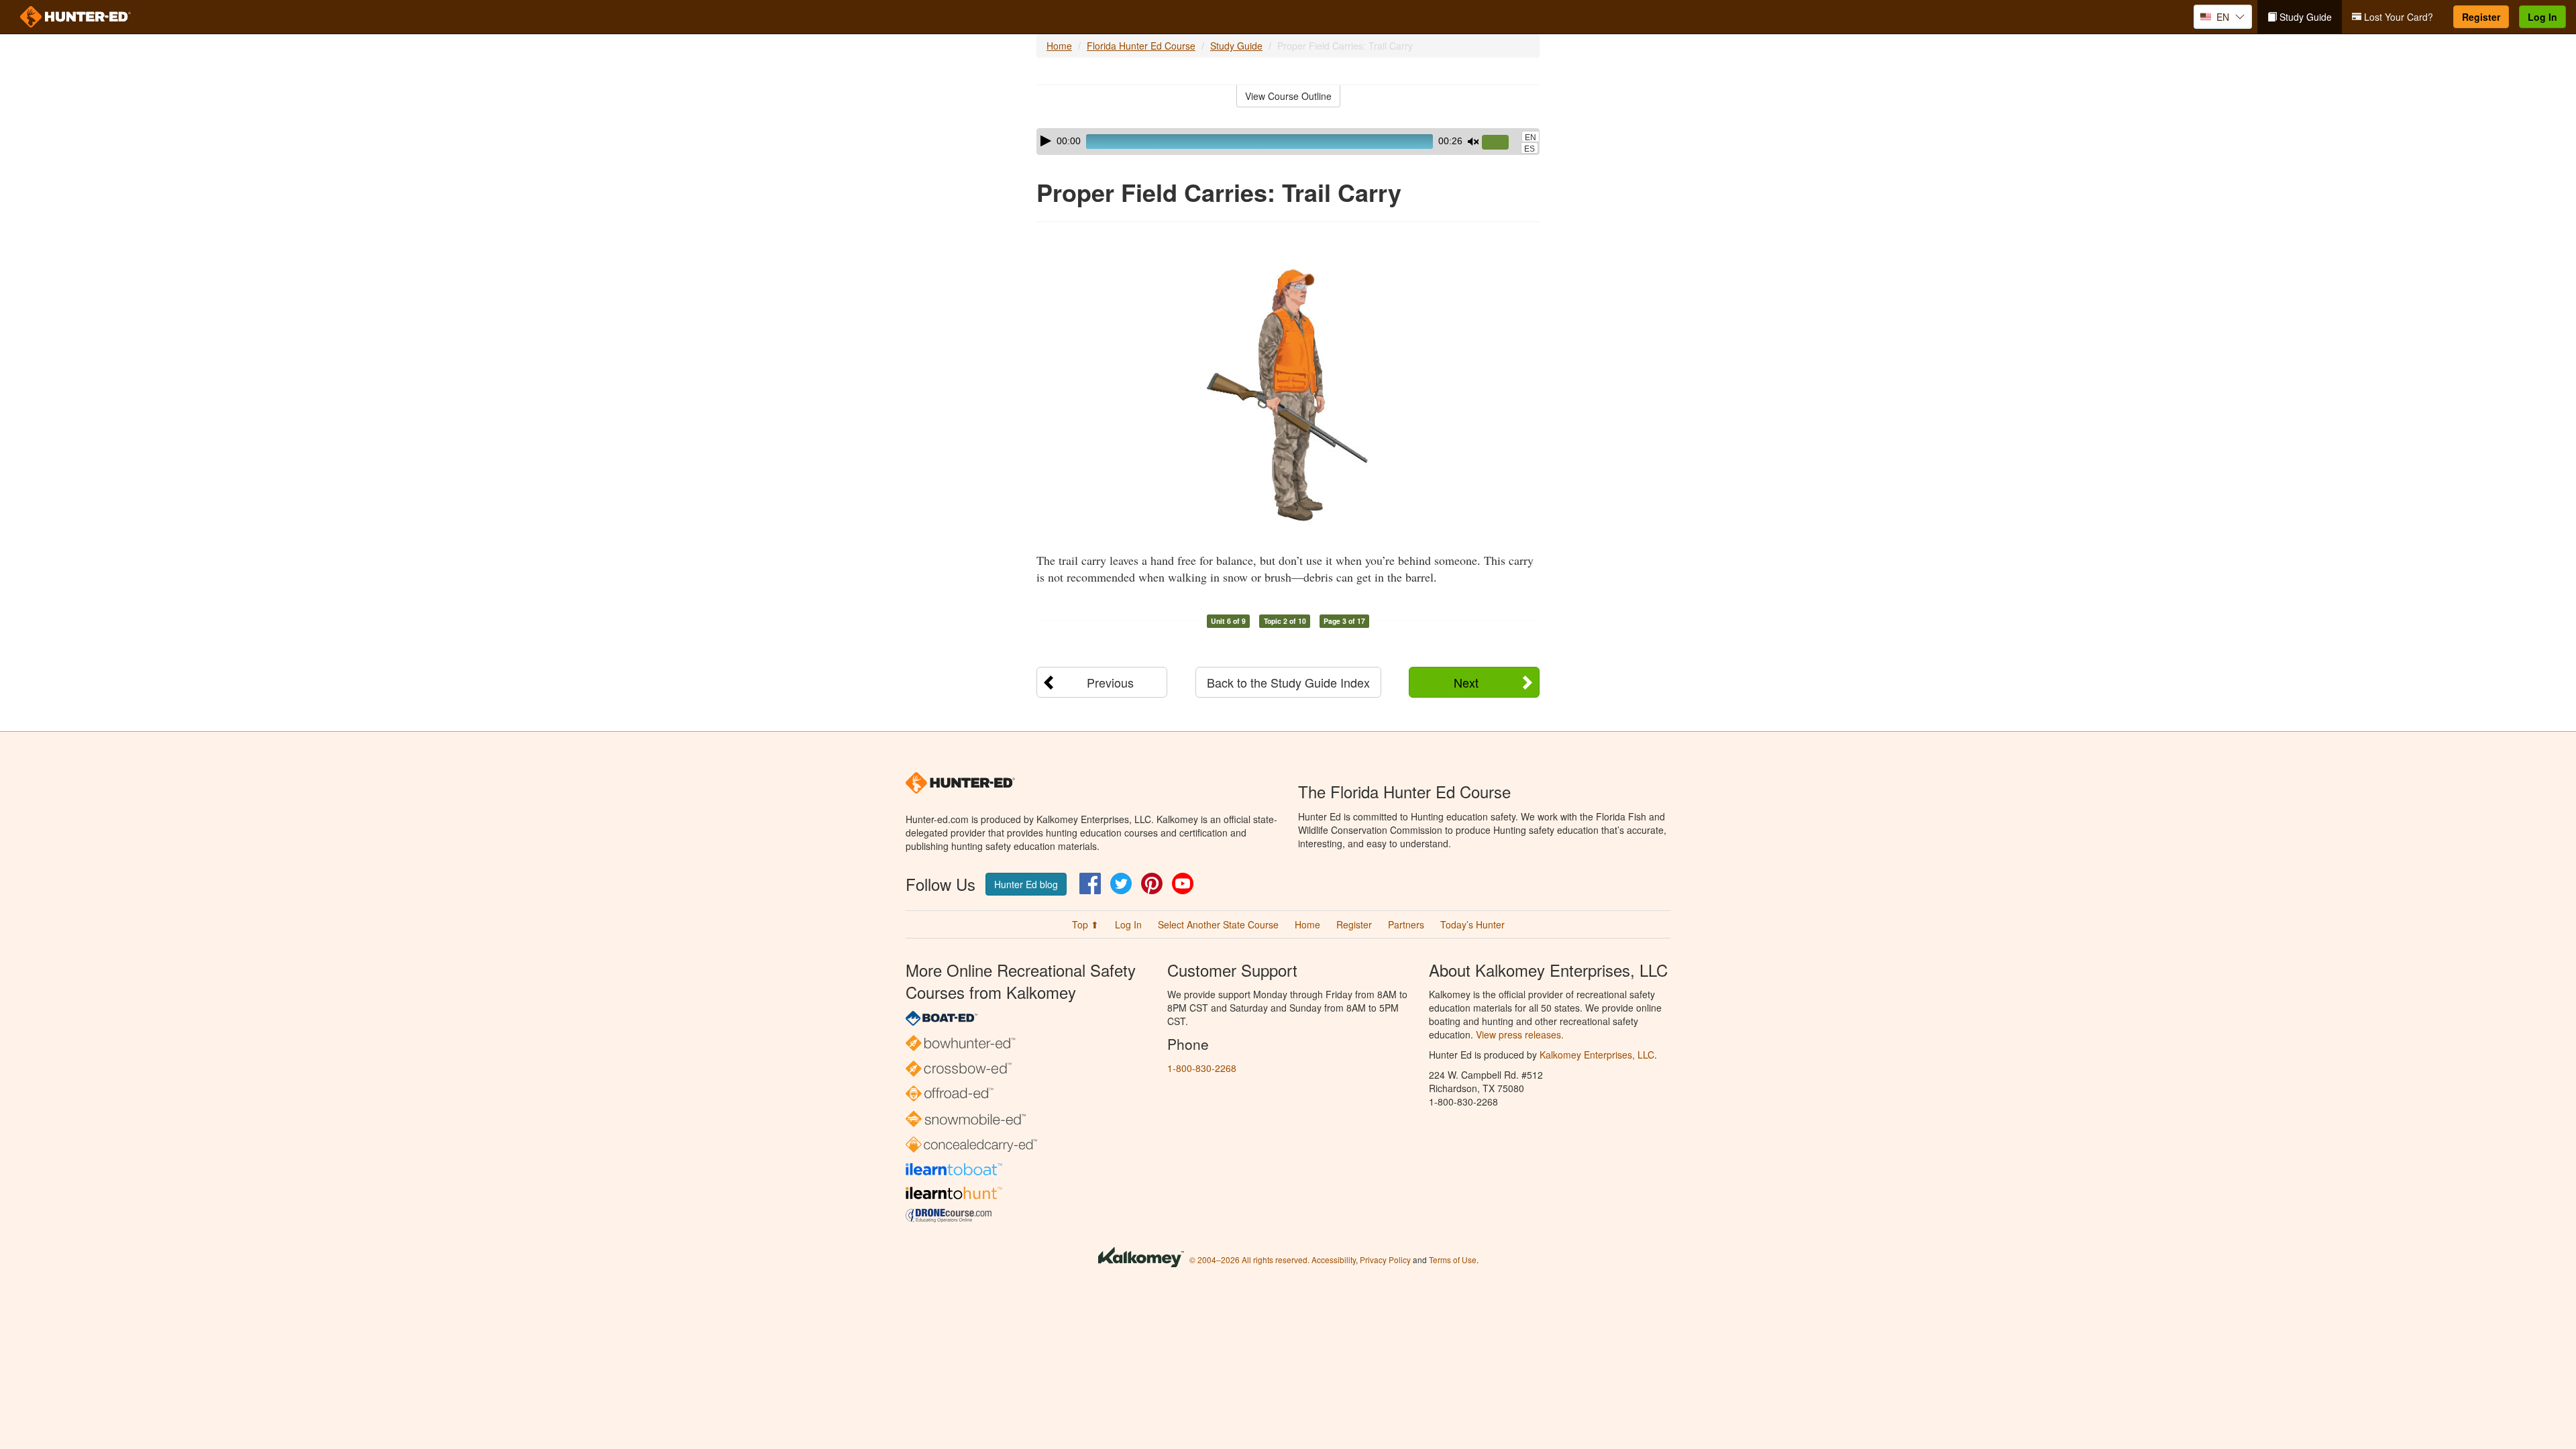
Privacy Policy (1385, 1259)
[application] (1288, 142)
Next (1466, 682)
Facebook (1090, 883)
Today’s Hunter (1472, 924)
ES (1529, 149)
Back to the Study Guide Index (1288, 682)
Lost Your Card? (2397, 17)
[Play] (1046, 141)
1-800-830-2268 (1202, 1068)
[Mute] (1473, 142)
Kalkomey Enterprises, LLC (1597, 1055)
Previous (1110, 682)
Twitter (1121, 883)
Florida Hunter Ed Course (1141, 46)
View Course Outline (1288, 96)
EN (1531, 138)
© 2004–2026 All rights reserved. (1249, 1259)
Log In (2542, 17)
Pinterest (1152, 883)
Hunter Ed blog (1026, 884)
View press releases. (1520, 1034)
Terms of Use (1453, 1259)
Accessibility (1334, 1259)
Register (2481, 17)
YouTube (1183, 883)
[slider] (1501, 143)
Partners (1406, 924)
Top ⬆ (1085, 924)
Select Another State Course (1218, 924)
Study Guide (2304, 17)
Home (1059, 46)
